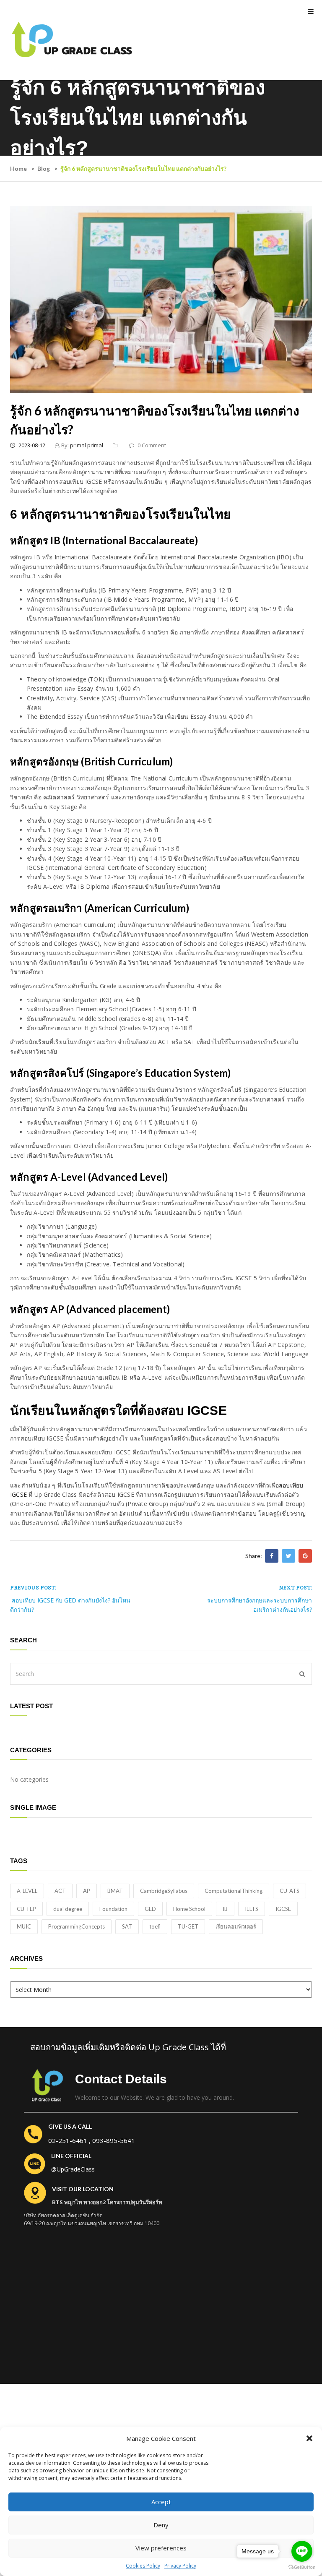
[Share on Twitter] (288, 1556)
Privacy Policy (180, 2566)
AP (87, 1891)
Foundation (113, 1909)
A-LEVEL (27, 1891)
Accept (161, 2502)
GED (150, 1909)
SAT (127, 1926)
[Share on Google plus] (305, 1556)
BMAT (115, 1891)
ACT (60, 1891)
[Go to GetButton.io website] (302, 2567)
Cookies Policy (143, 2566)
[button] (309, 2438)
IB (225, 1909)
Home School (189, 1909)
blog (44, 168)
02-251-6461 (68, 2140)
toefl (155, 1926)
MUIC (24, 1926)
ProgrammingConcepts (77, 1926)
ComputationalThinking (234, 1891)
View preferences (161, 2548)
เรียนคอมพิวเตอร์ (236, 1926)
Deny (161, 2525)
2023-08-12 (31, 445)
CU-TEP (26, 1909)
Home (18, 168)
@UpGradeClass (73, 2169)
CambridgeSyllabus (164, 1891)
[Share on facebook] (272, 1556)
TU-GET (188, 1926)
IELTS (252, 1909)
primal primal (87, 445)
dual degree (68, 1909)
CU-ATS (290, 1891)
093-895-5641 (114, 2140)
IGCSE (283, 1909)
